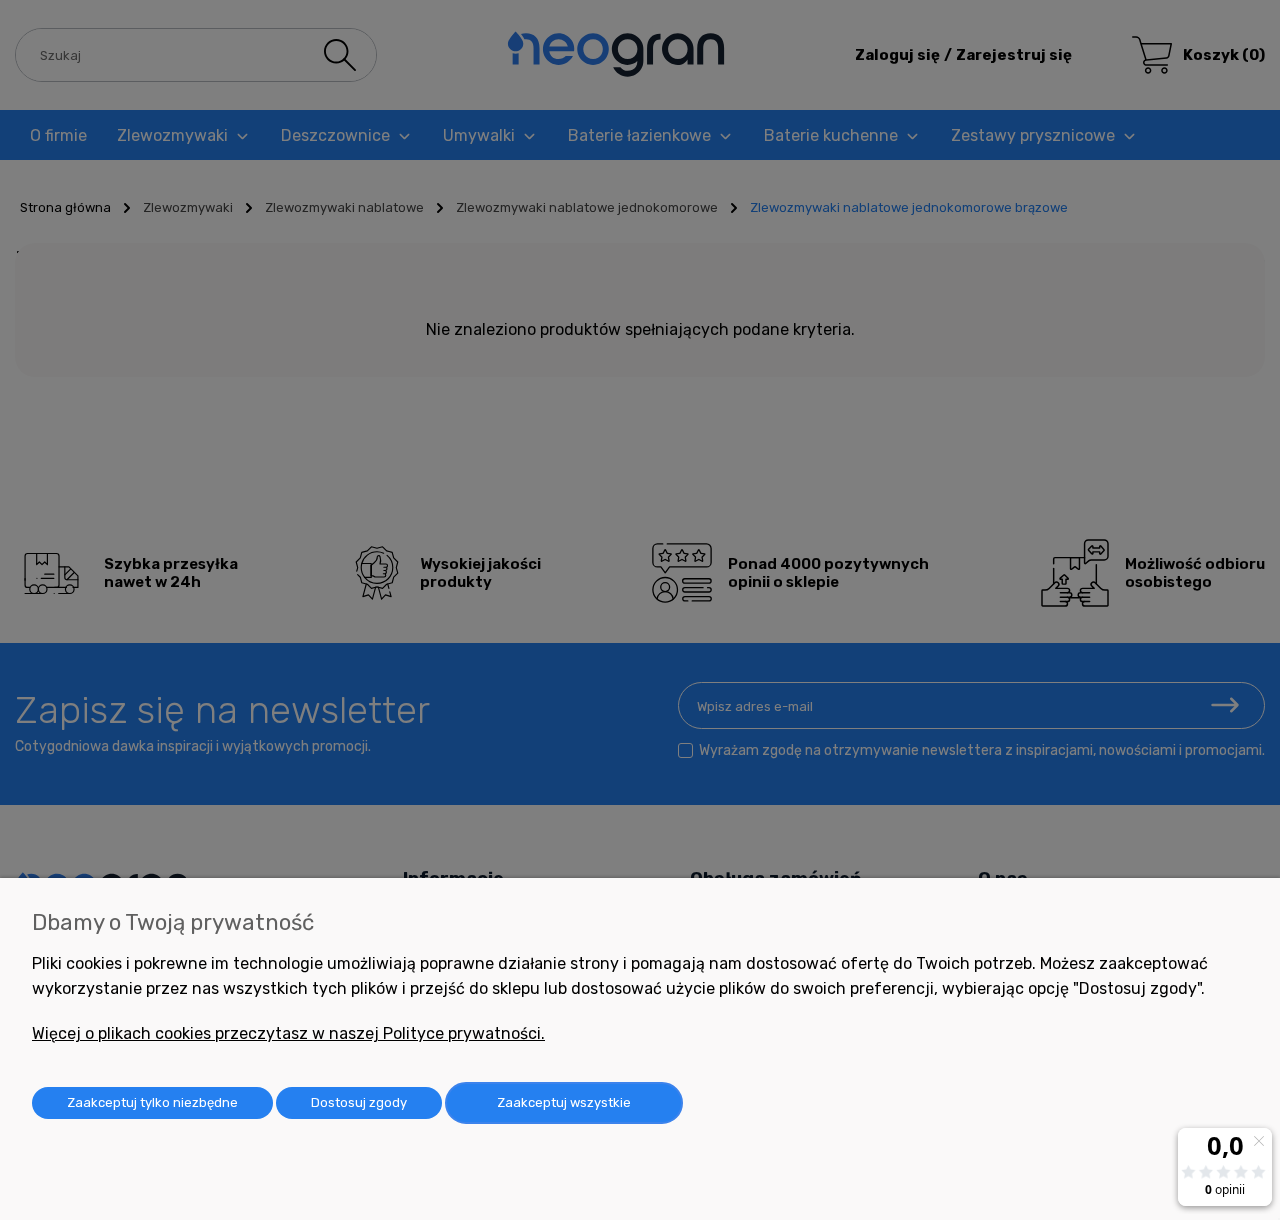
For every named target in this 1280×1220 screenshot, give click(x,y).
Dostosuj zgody (359, 1102)
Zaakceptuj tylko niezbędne (152, 1102)
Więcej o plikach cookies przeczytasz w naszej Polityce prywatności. (288, 1033)
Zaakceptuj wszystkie (564, 1102)
